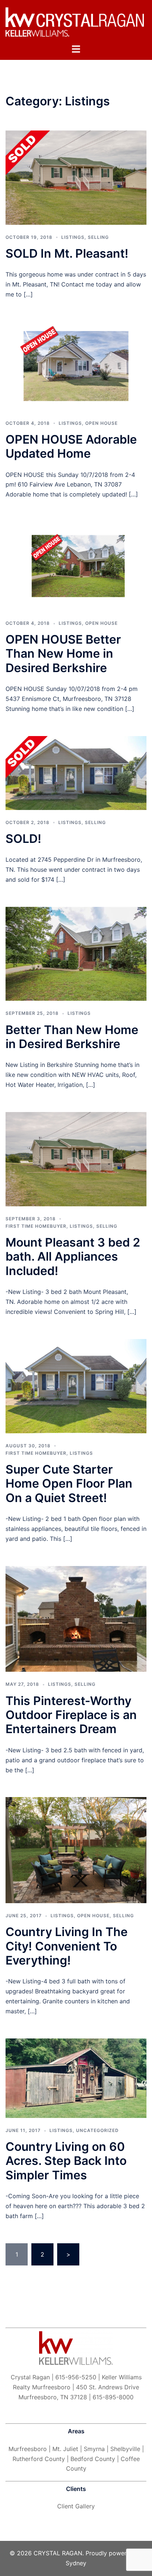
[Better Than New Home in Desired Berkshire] (76, 953)
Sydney (76, 2563)
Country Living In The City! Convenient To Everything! (67, 1946)
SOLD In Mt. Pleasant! (67, 253)
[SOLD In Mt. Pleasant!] (76, 177)
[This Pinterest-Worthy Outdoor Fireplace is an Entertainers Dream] (76, 1618)
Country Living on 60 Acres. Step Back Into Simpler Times (66, 2161)
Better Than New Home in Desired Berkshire (72, 1037)
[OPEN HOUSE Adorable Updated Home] (76, 366)
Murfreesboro (28, 2449)
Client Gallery (76, 2506)
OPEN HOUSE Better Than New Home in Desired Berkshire (63, 654)
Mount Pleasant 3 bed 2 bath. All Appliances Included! (73, 1257)
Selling (98, 237)
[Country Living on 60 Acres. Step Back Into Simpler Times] (76, 2078)
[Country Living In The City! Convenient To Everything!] (76, 1850)
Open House (101, 423)
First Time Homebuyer (36, 1226)
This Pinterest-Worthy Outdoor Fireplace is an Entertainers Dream (71, 1715)
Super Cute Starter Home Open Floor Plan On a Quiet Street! (69, 1484)
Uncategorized (97, 2130)
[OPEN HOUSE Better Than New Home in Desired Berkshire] (76, 566)
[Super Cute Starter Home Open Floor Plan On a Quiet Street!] (76, 1385)
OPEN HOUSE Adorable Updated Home (71, 446)
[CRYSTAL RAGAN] (76, 21)
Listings (73, 237)
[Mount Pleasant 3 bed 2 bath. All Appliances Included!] (76, 1159)
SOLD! (23, 839)
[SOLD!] (76, 772)
